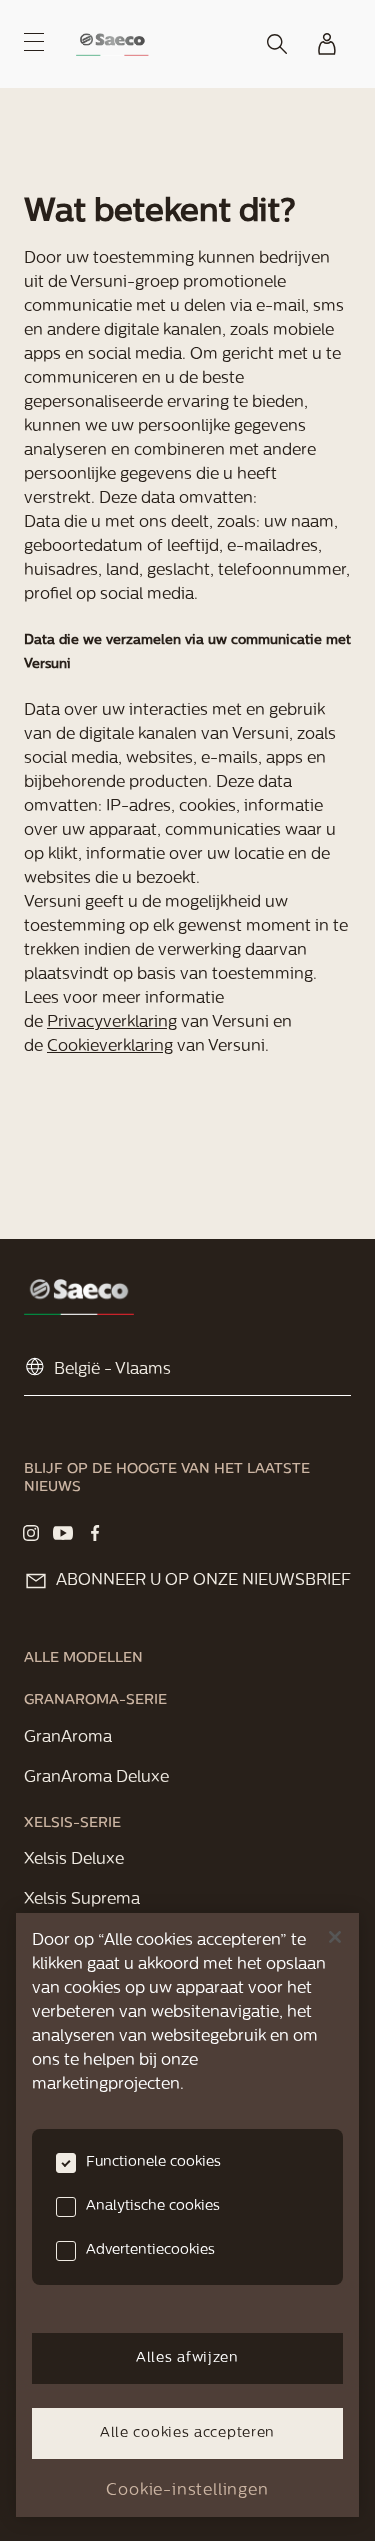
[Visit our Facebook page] (95, 1533)
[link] (112, 44)
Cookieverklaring (110, 1047)
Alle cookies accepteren (187, 2433)
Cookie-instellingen (187, 2491)
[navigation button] (34, 41)
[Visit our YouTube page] (63, 1533)
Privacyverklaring (112, 1023)
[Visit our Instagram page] (31, 1533)
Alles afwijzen (187, 2358)
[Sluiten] (335, 1937)
